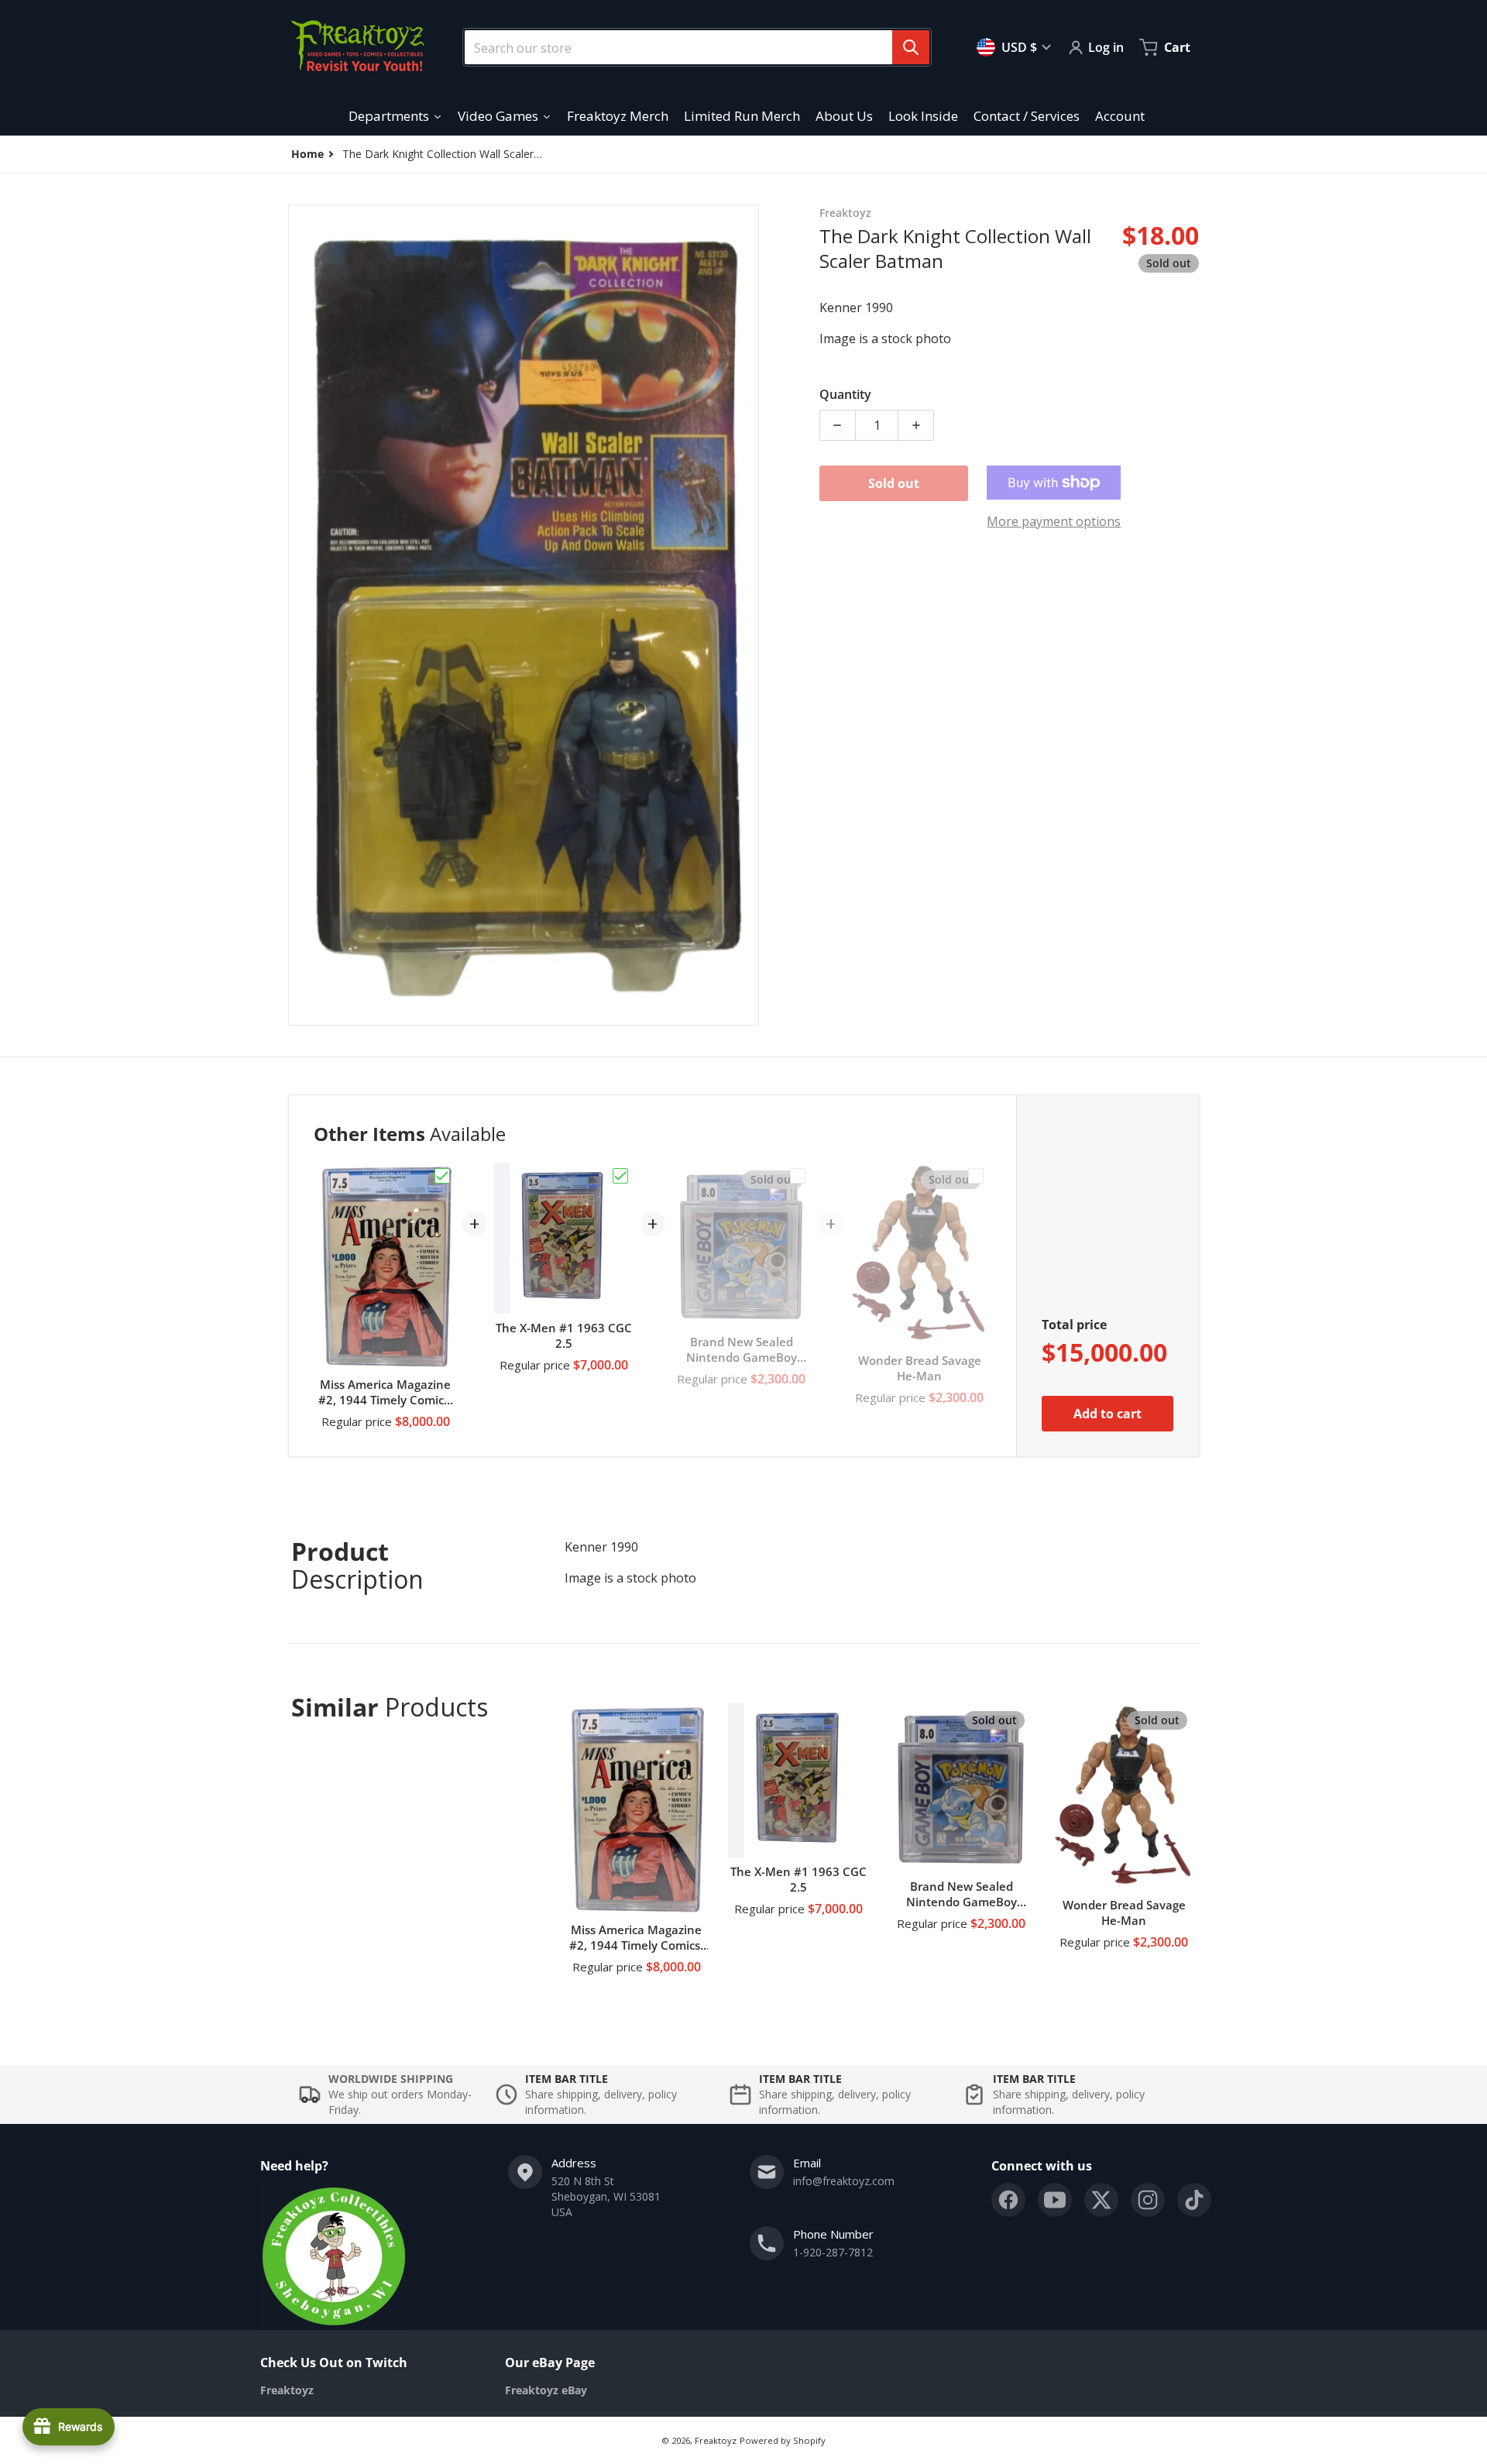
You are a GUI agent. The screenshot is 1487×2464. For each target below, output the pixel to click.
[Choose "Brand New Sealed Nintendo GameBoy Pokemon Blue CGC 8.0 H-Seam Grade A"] (798, 1176)
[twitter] (1101, 2200)
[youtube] (1055, 2200)
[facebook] (1008, 2200)
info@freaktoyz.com (844, 2181)
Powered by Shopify (783, 2440)
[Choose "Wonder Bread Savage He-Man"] (976, 1176)
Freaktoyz (716, 2440)
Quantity (845, 394)
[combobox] (691, 47)
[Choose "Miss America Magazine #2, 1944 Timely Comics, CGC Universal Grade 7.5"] (442, 1176)
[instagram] (1148, 2200)
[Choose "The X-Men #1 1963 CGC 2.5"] (620, 1176)
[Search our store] (911, 47)
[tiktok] (1194, 2200)
